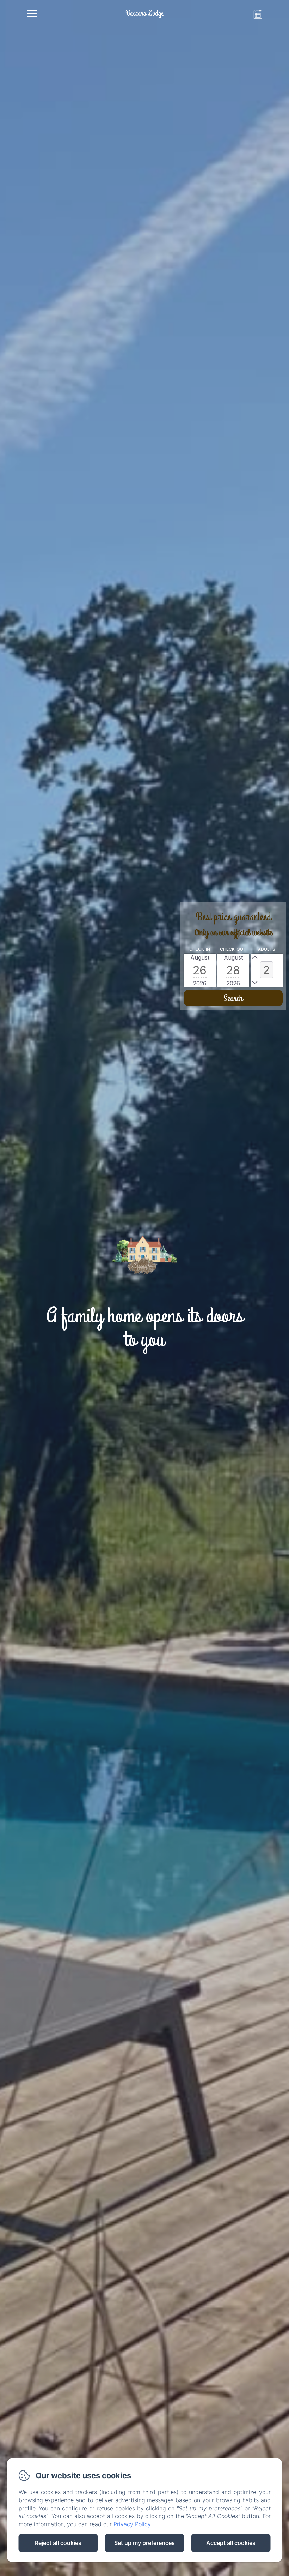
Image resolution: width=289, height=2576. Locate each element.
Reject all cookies (58, 2543)
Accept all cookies (231, 2543)
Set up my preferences (144, 2543)
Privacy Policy (132, 2524)
